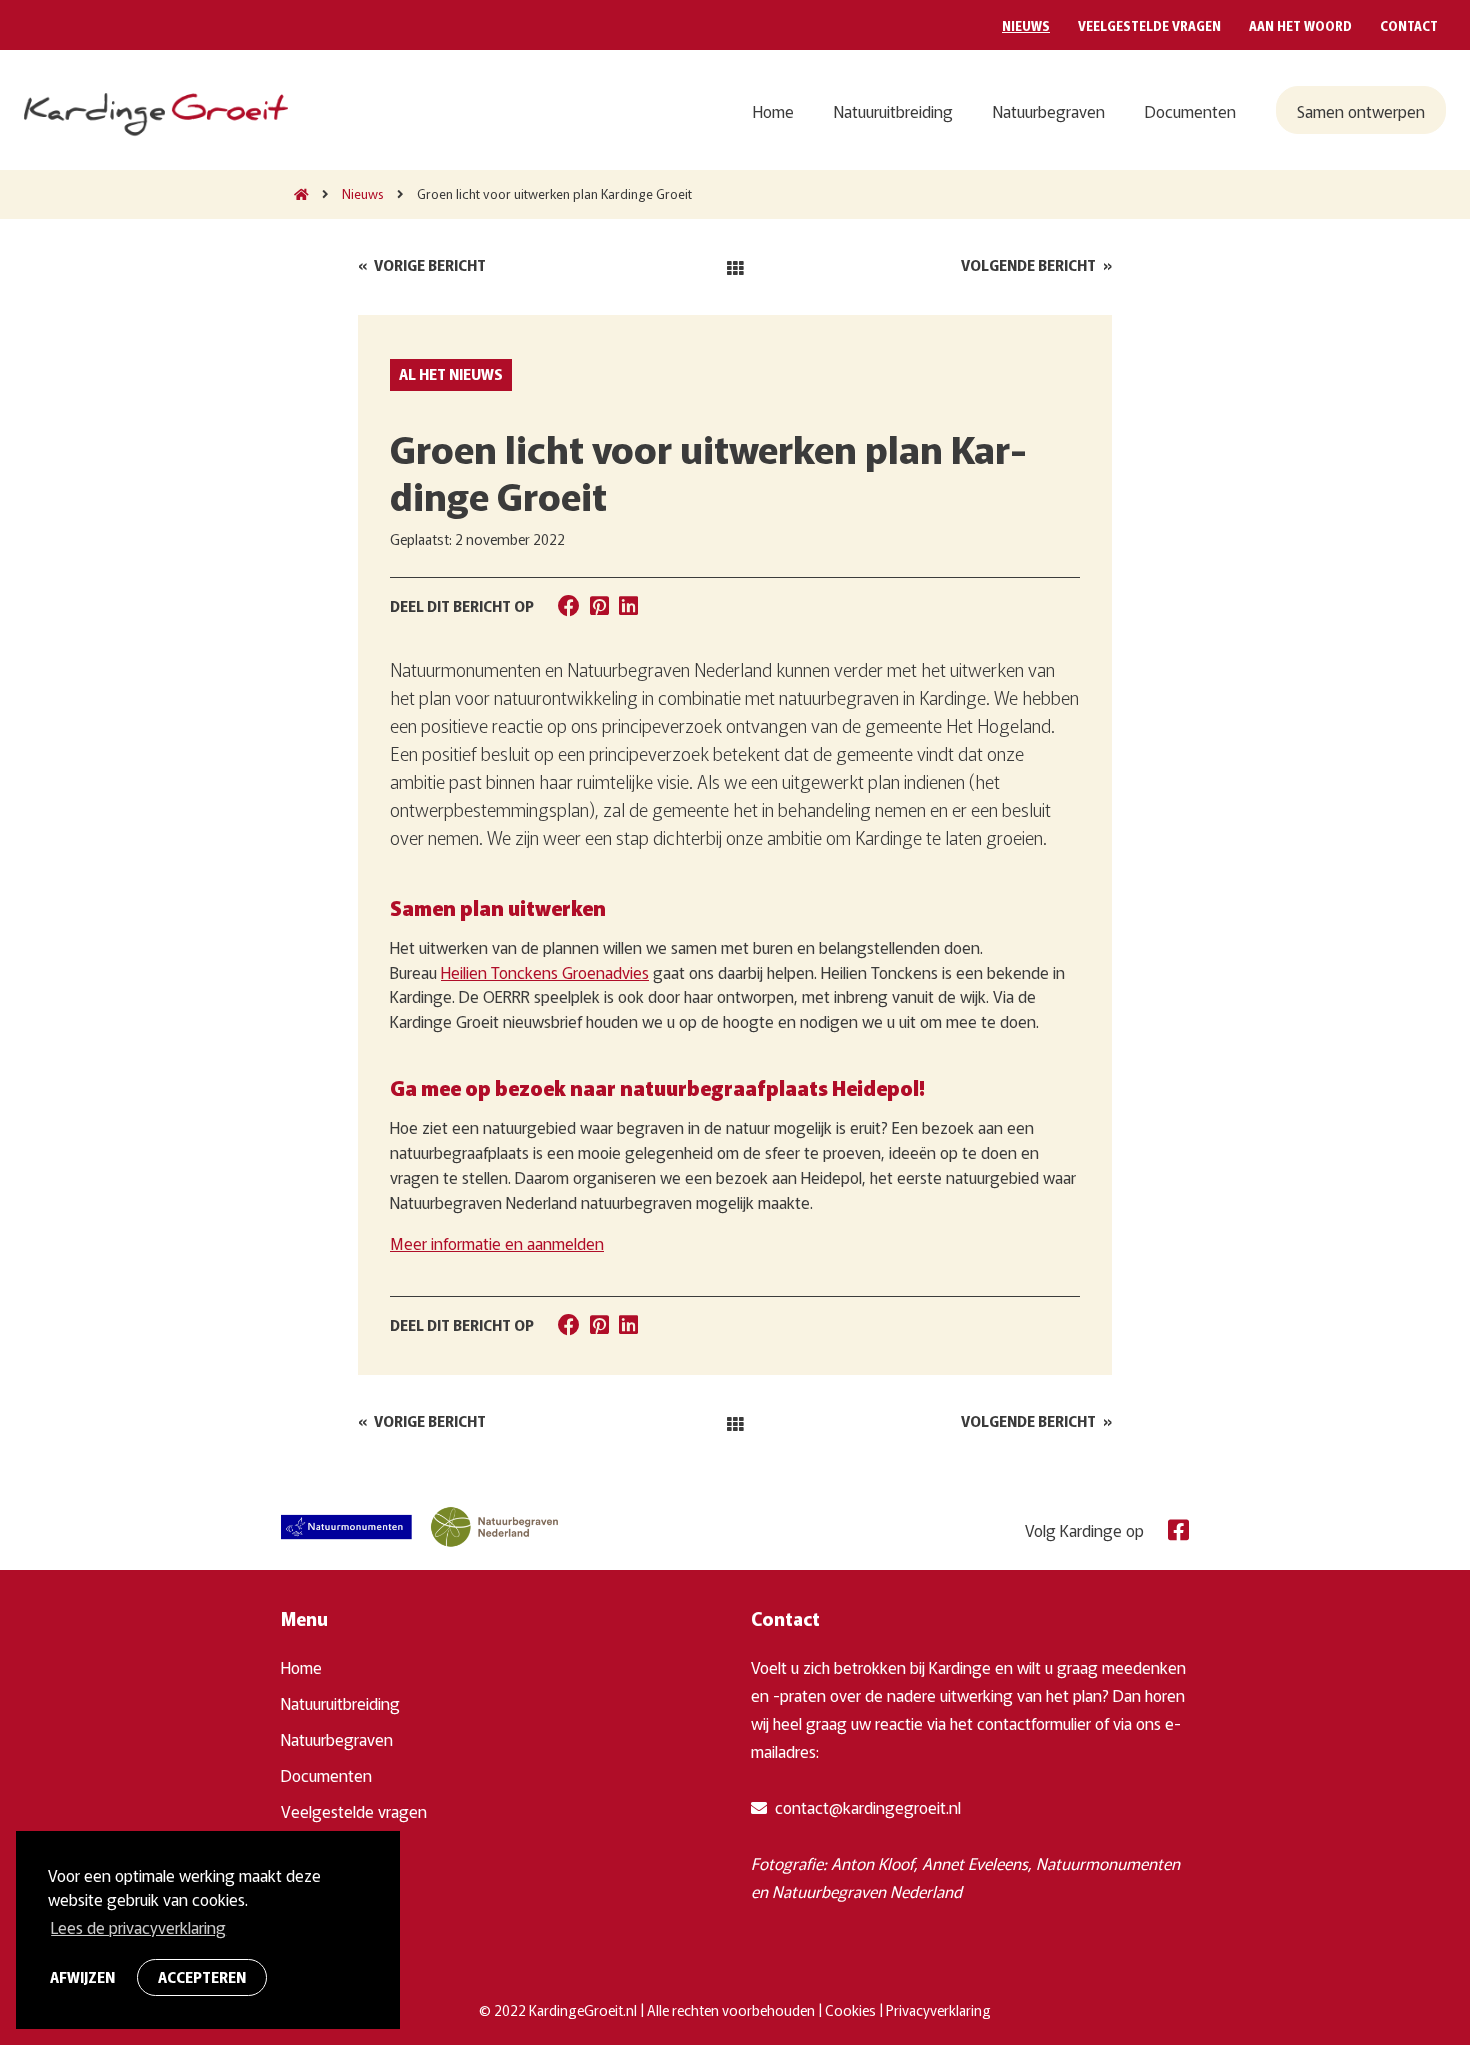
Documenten (1190, 111)
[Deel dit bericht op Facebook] (569, 604)
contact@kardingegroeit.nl (866, 1807)
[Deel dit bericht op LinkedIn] (628, 604)
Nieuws (1026, 25)
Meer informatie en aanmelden (497, 1243)
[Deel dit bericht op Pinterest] (599, 604)
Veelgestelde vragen (1149, 25)
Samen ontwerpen (1361, 111)
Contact (1409, 25)
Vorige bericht (422, 265)
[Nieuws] (735, 267)
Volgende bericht (1036, 265)
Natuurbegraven (1049, 111)
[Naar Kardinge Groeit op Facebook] (1173, 1527)
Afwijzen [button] (82, 1977)
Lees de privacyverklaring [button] (138, 1927)
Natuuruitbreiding (893, 111)
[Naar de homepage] (295, 193)
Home (773, 111)
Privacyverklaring (938, 2010)
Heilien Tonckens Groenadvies (545, 972)
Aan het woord (1300, 25)
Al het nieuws (451, 374)
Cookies (850, 2010)
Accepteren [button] (202, 1977)
